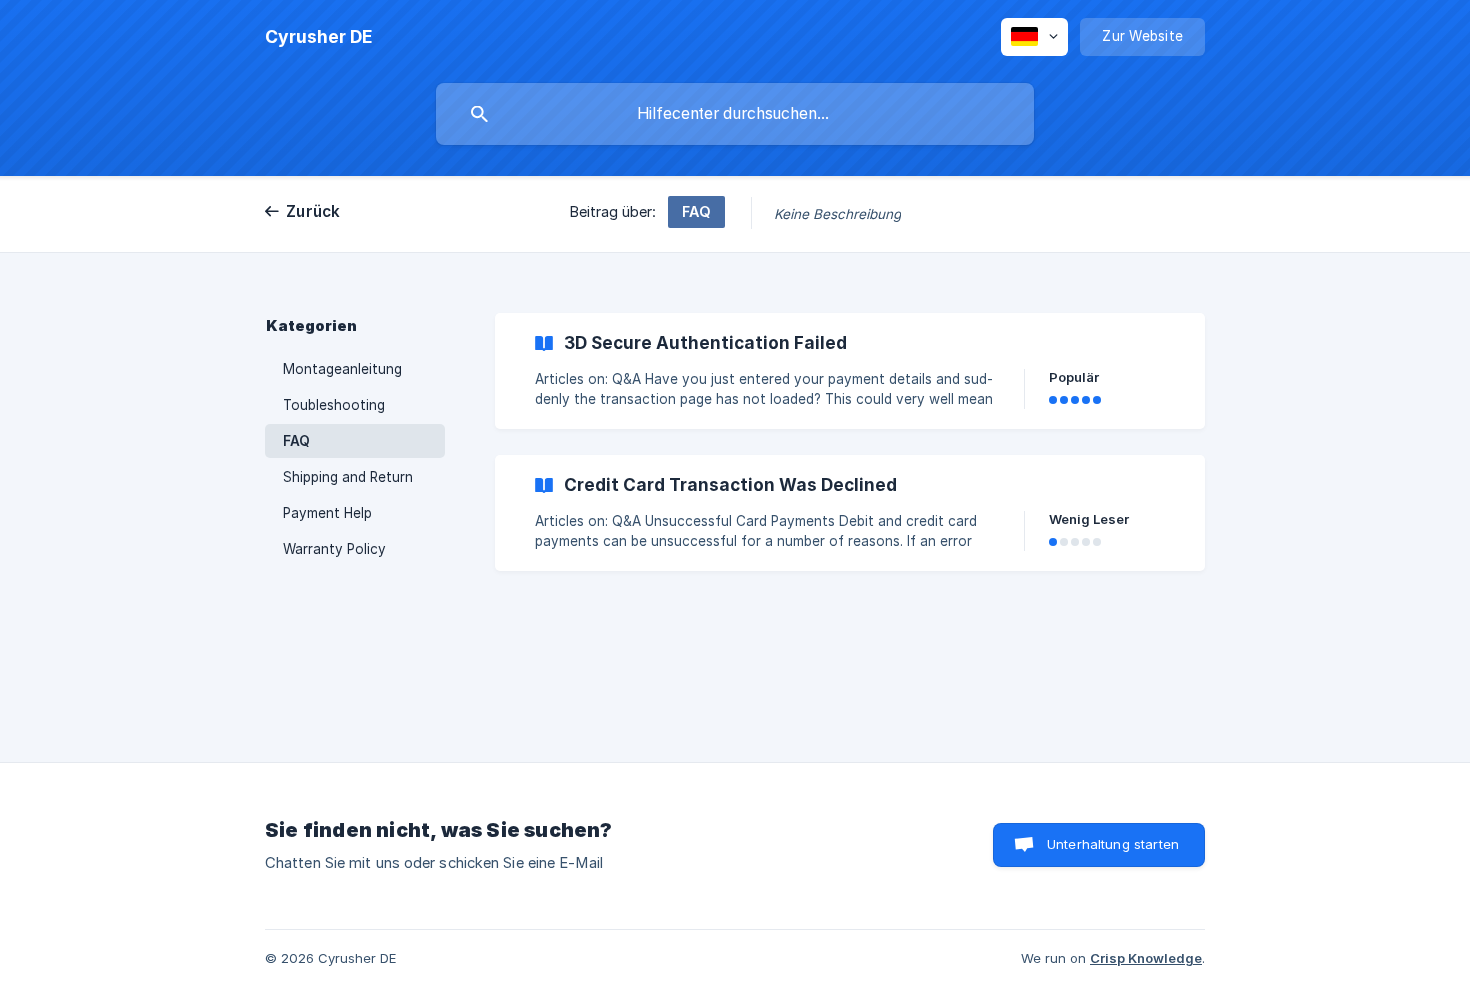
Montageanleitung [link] (342, 369)
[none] (318, 37)
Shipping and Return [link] (348, 477)
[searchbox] (735, 114)
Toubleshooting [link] (334, 405)
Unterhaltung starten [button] (1113, 844)
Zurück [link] (313, 211)
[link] (850, 371)
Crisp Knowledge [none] (1146, 958)
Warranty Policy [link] (334, 549)
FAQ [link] (296, 441)
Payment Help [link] (327, 513)
